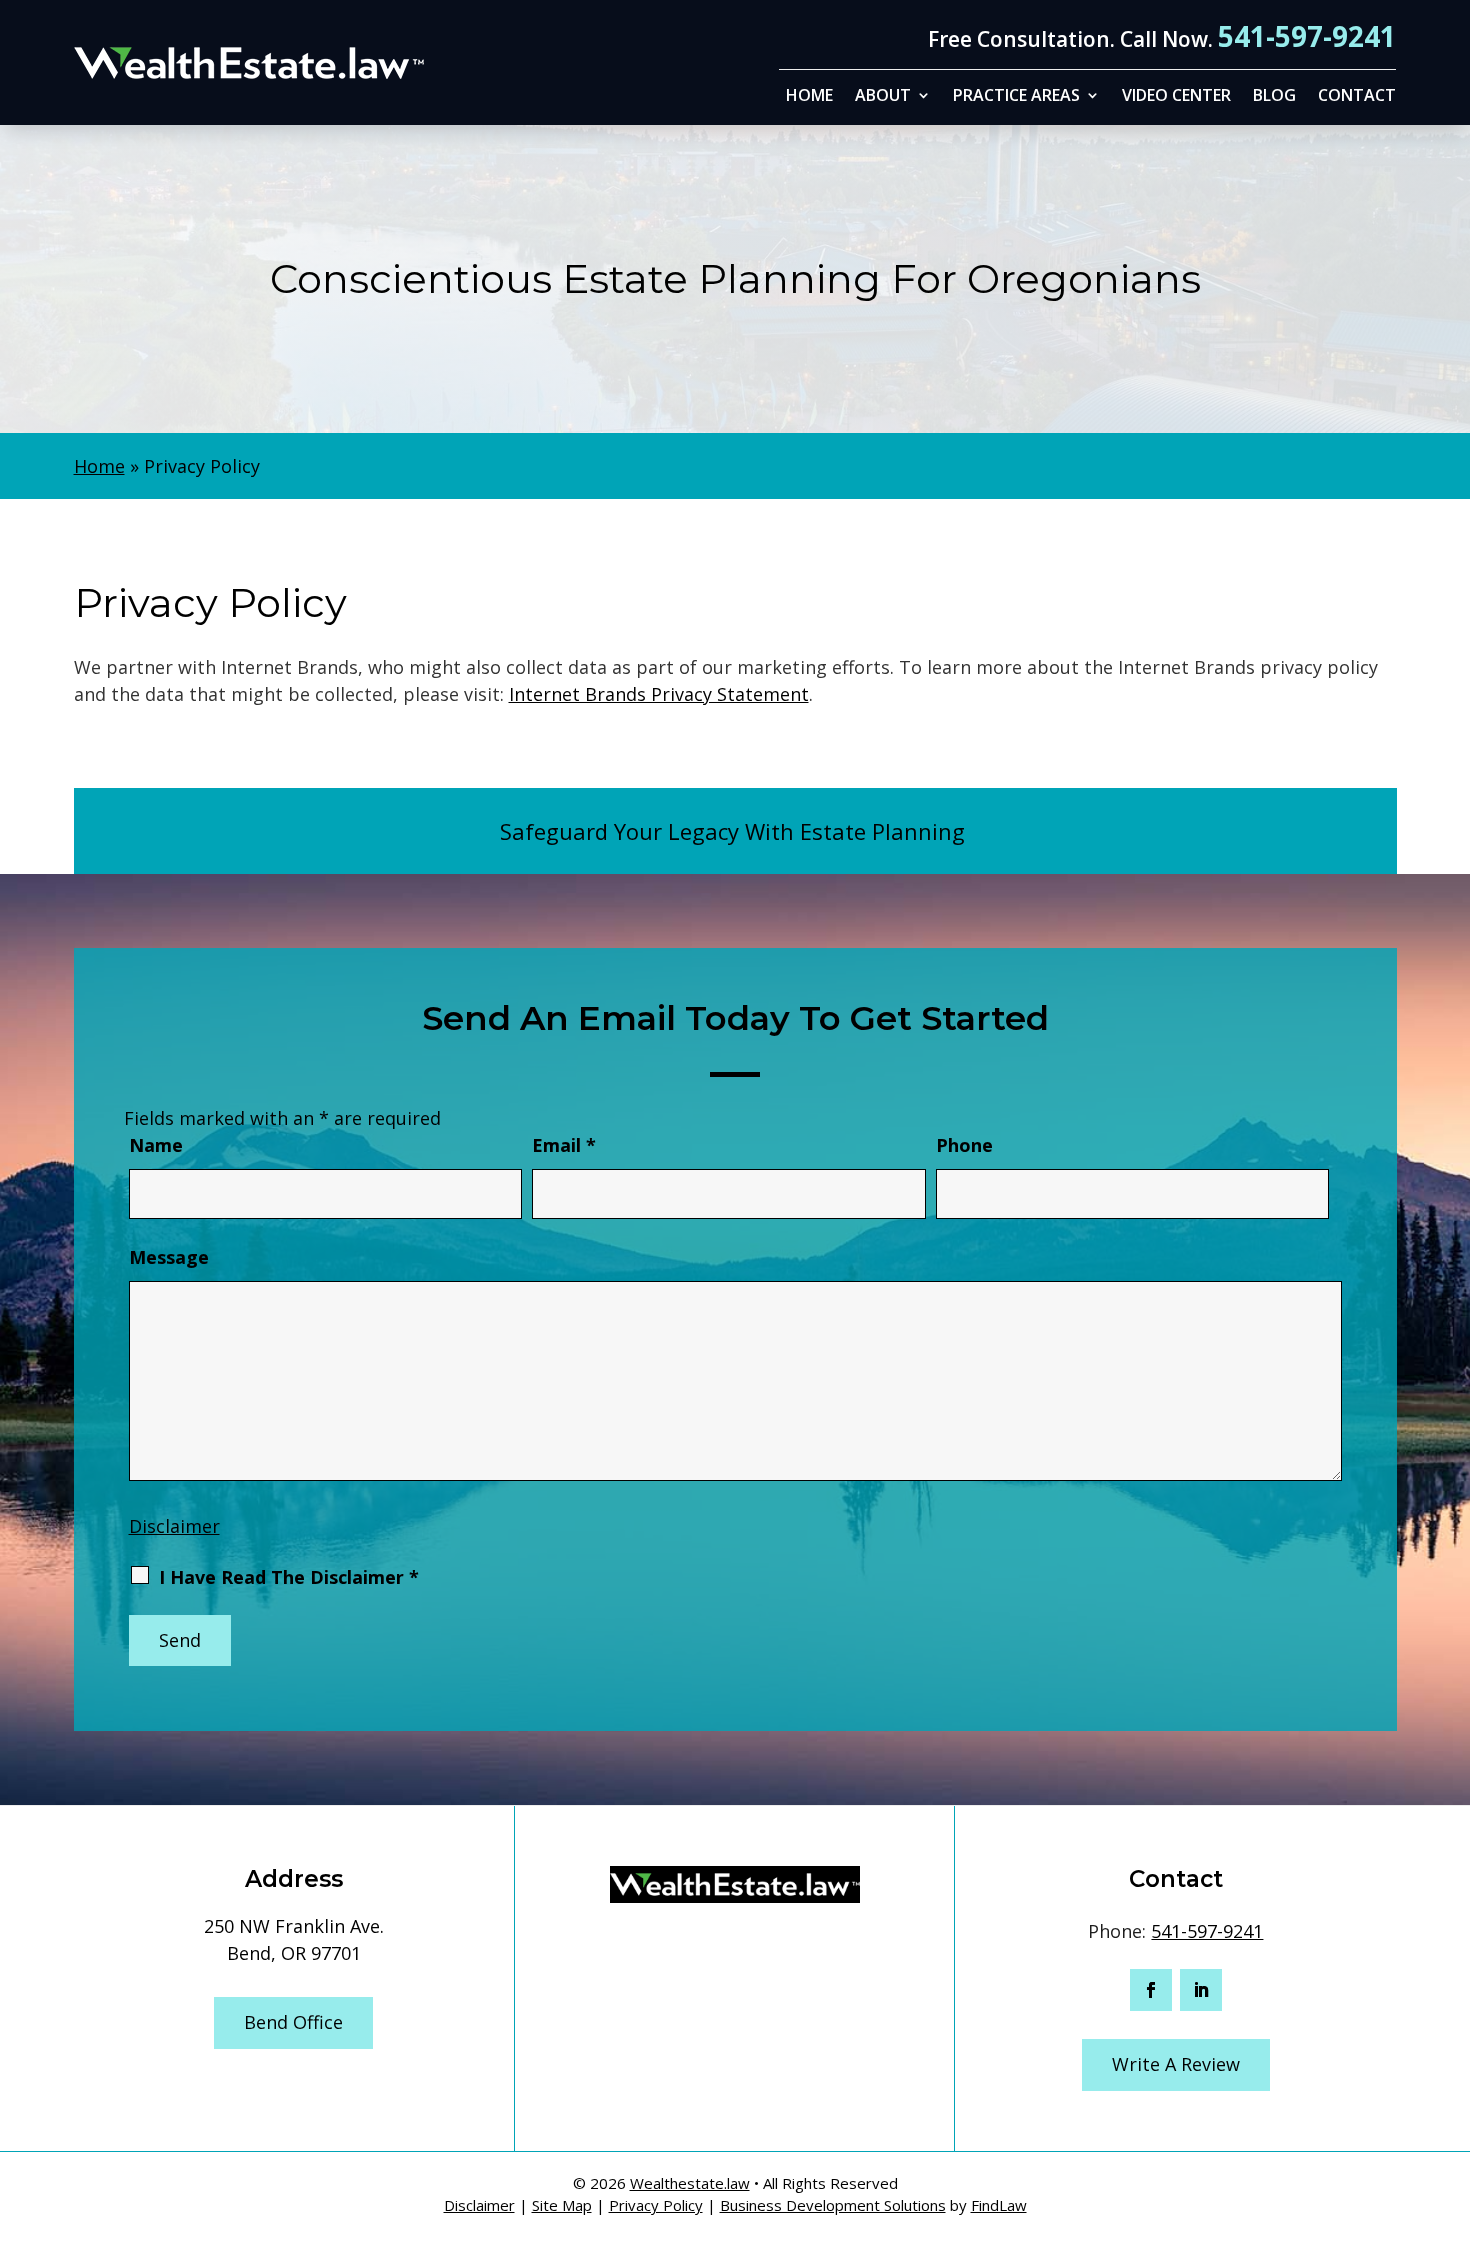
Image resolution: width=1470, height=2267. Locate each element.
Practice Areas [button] (1016, 97)
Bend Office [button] (293, 2022)
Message (169, 1257)
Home (809, 97)
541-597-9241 (1307, 36)
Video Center (1176, 97)
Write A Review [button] (1176, 2064)
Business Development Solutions (833, 2205)
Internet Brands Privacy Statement (659, 694)
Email (564, 1145)
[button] (1450, 2122)
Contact (1357, 97)
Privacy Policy (656, 2205)
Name (156, 1145)
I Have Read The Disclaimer (289, 1577)
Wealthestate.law (690, 2183)
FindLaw (999, 2205)
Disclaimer (174, 1526)
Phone (964, 1145)
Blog (1274, 97)
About (883, 97)
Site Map (562, 2205)
